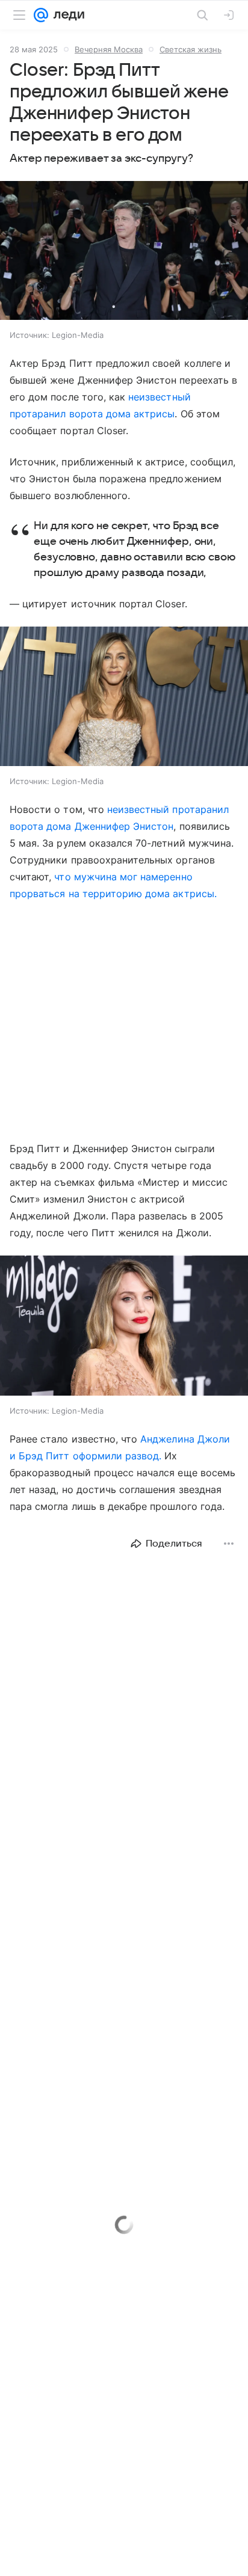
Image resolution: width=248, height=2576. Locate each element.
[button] (124, 252)
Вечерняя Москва (109, 49)
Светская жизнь (191, 49)
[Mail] (41, 15)
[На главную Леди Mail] (66, 15)
